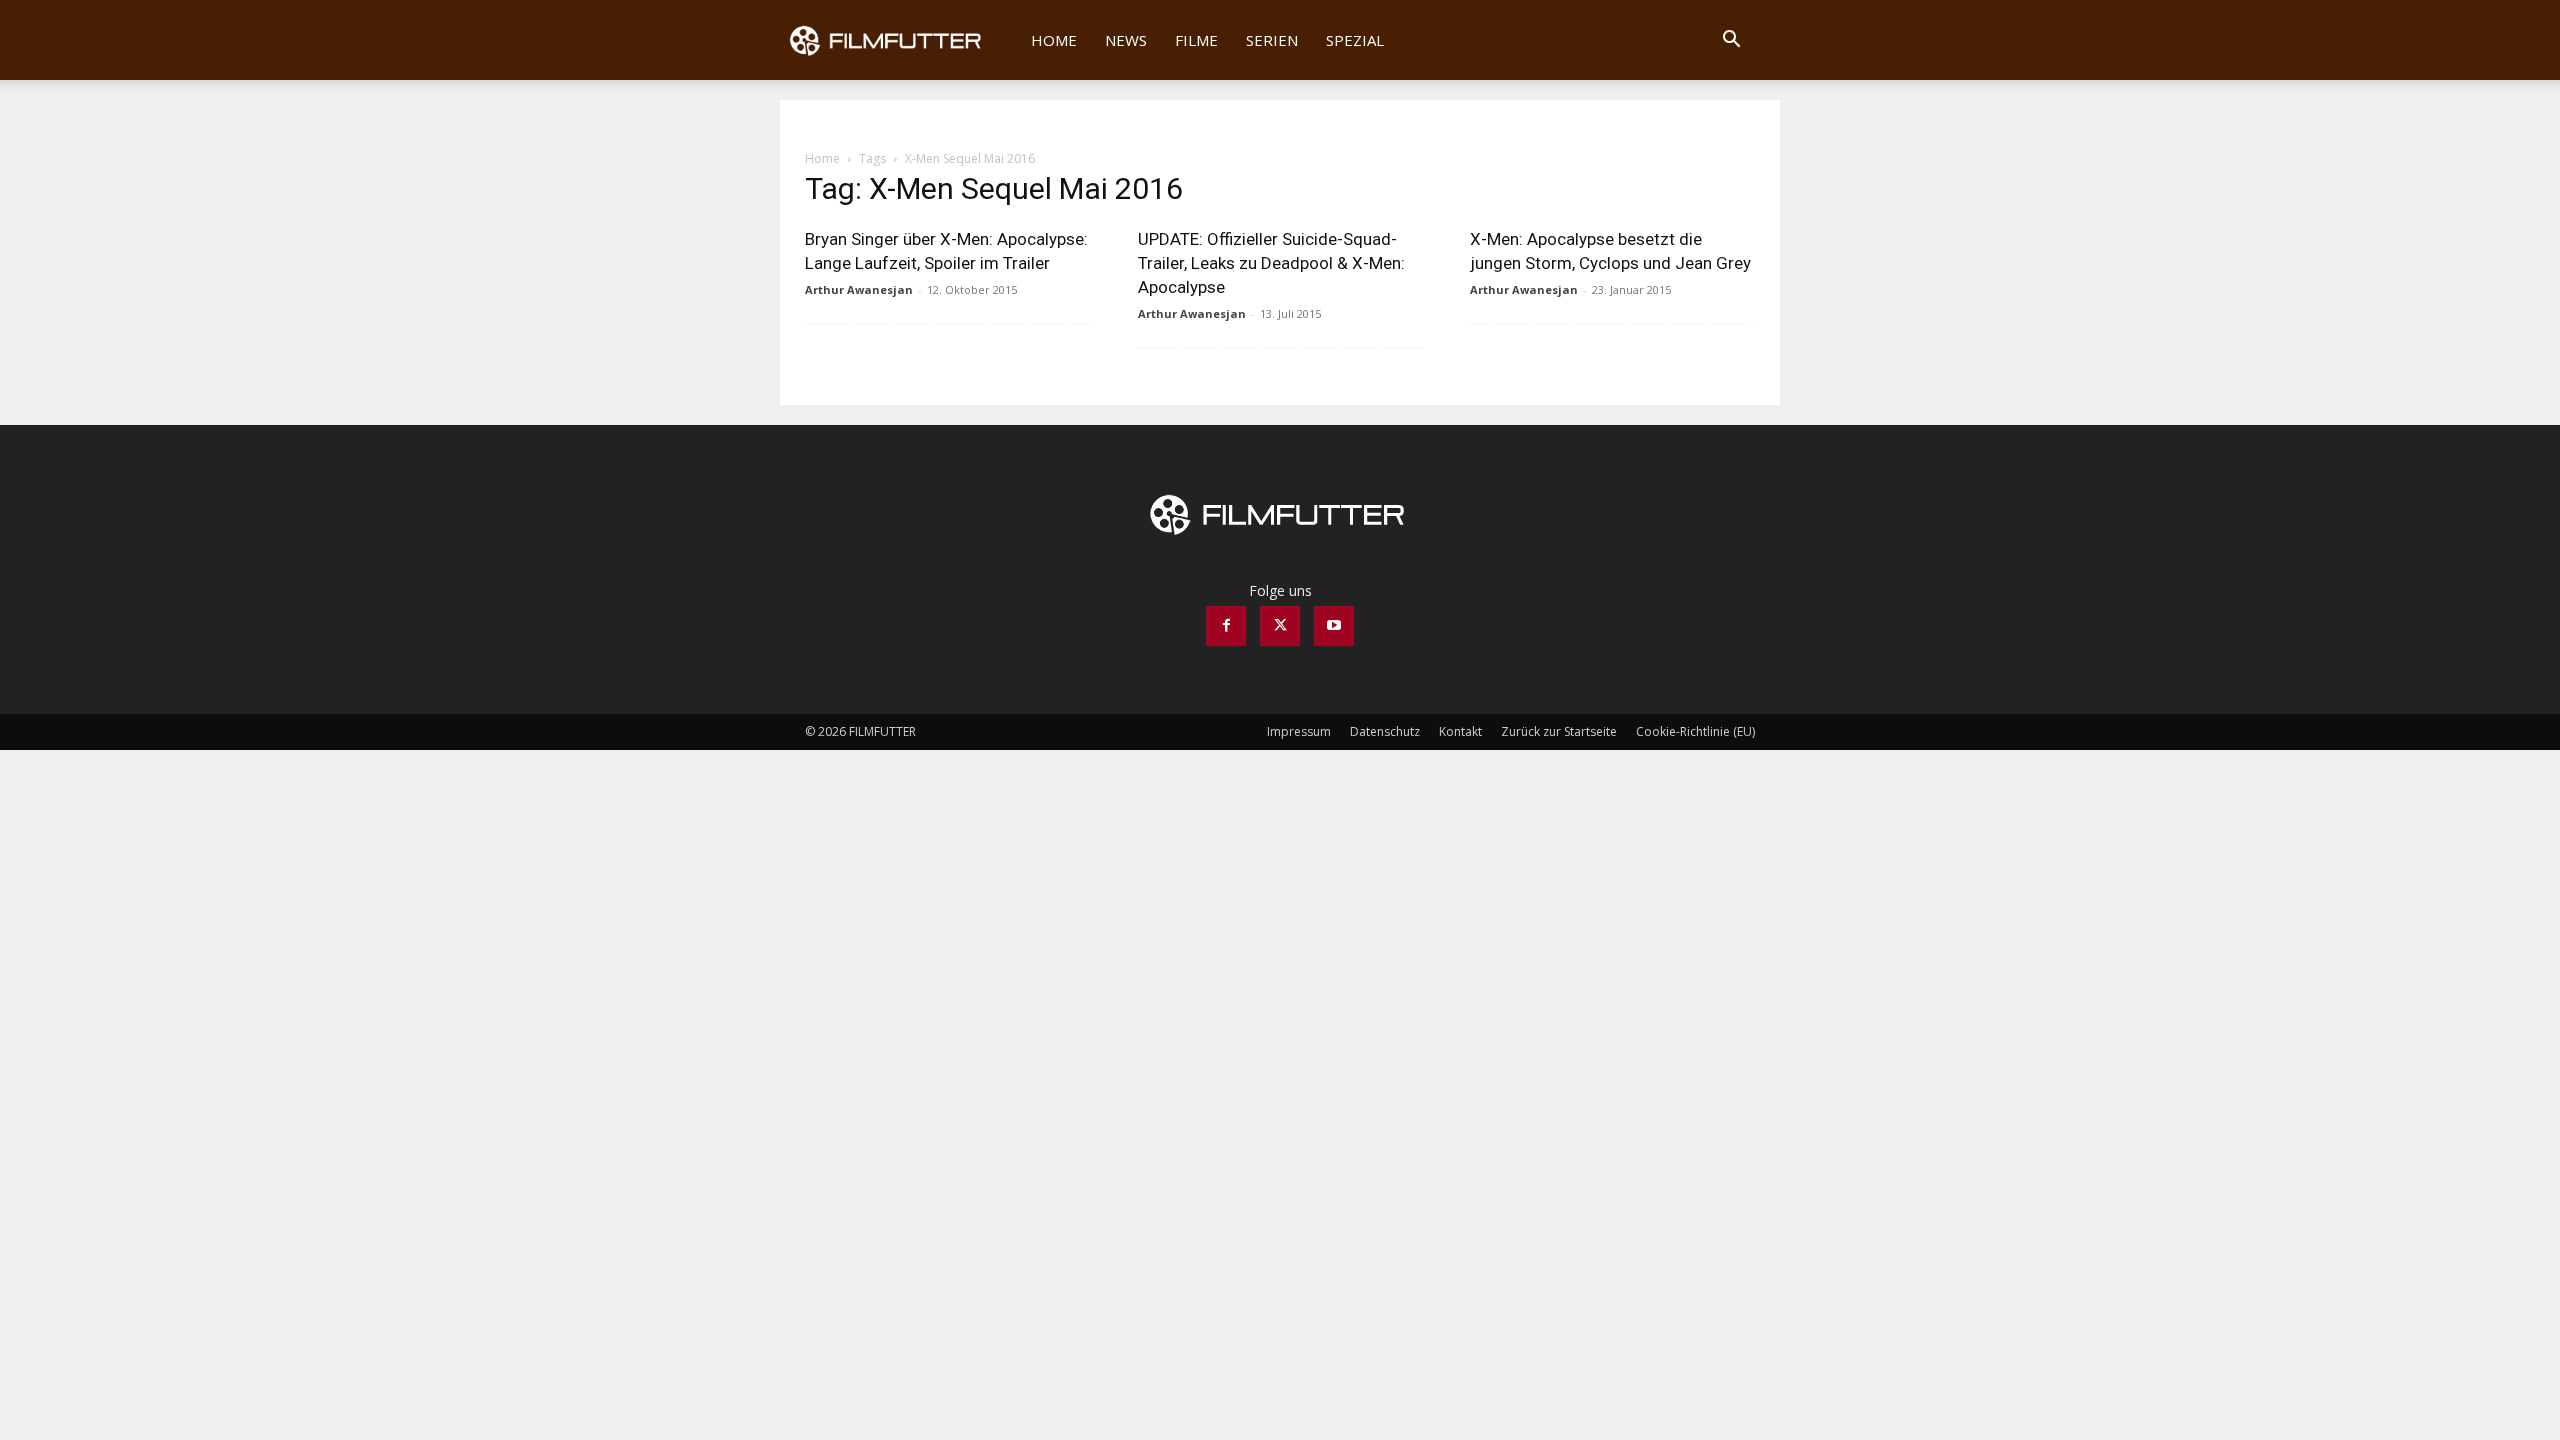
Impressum (1299, 731)
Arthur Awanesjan (859, 289)
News (1126, 40)
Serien (1272, 40)
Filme (1196, 40)
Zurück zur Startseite (1559, 731)
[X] (1280, 626)
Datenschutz (1385, 731)
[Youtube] (1334, 626)
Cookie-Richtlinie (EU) (1695, 731)
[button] (1731, 41)
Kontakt (1460, 731)
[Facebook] (1226, 626)
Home (1054, 40)
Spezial (1355, 40)
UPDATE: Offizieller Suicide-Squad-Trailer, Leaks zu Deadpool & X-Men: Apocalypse (1271, 263)
